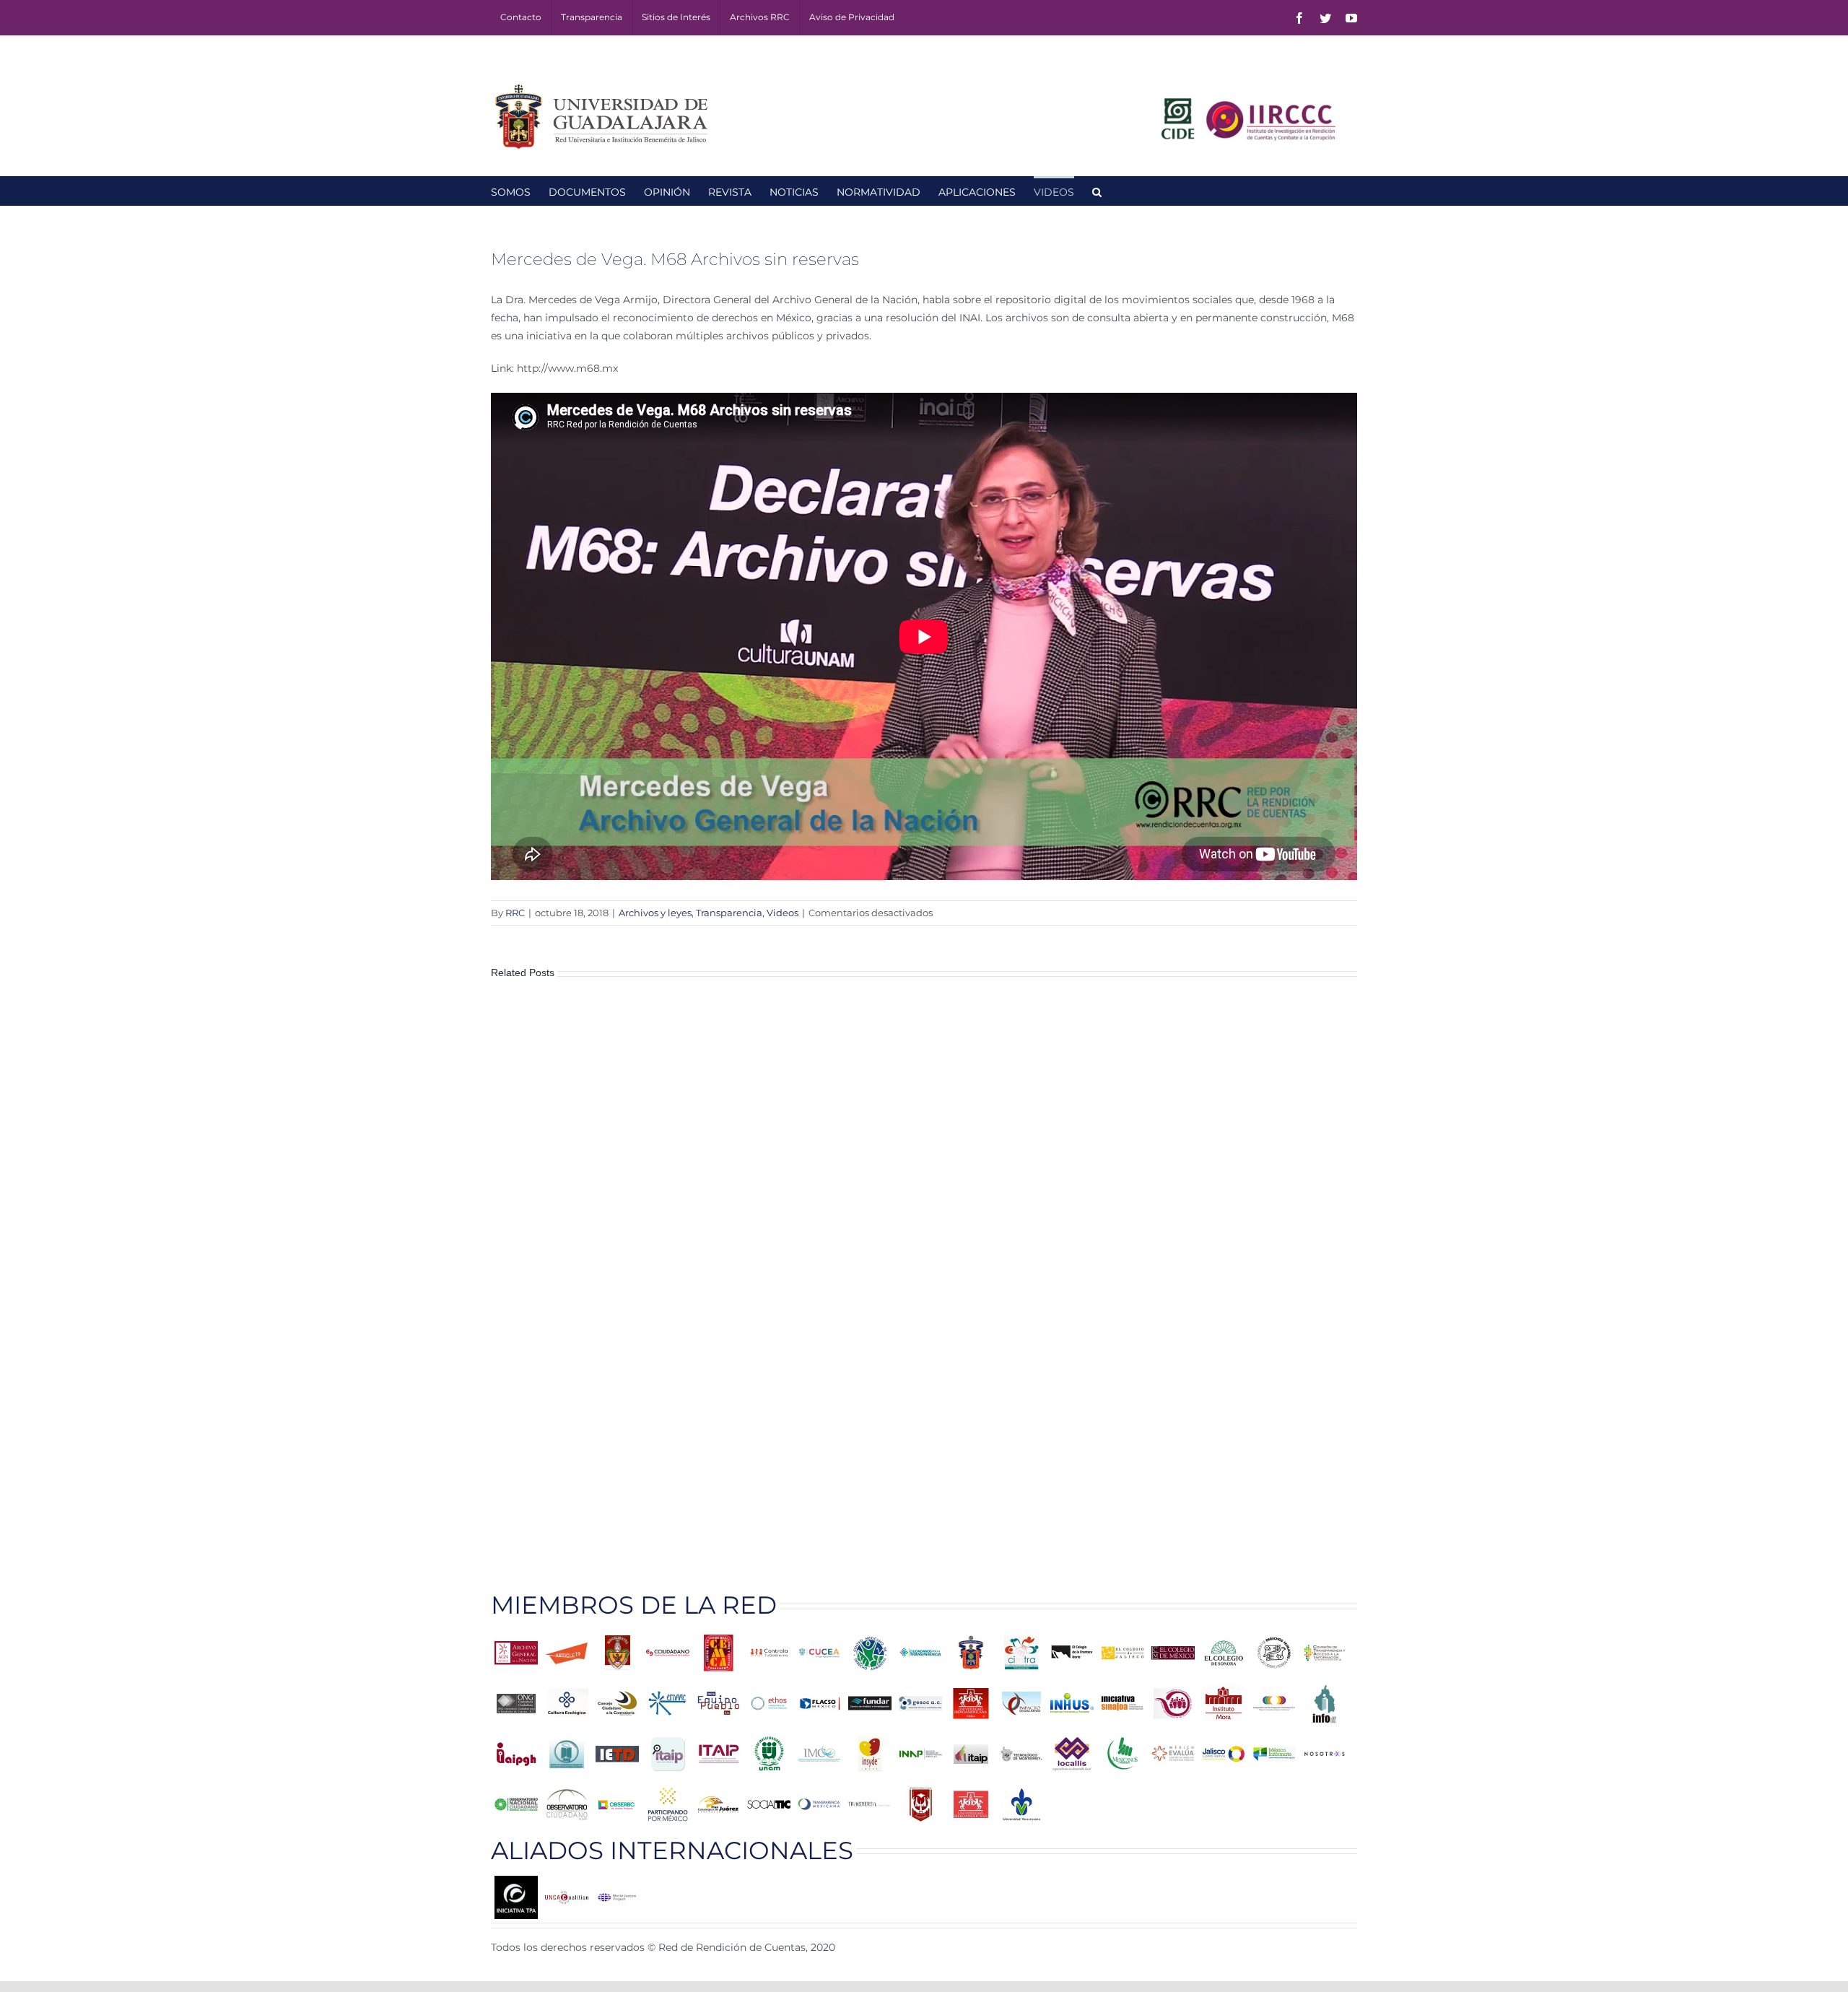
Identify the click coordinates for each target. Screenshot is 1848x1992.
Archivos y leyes (655, 913)
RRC (515, 913)
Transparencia (729, 913)
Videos (783, 913)
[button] (1097, 191)
